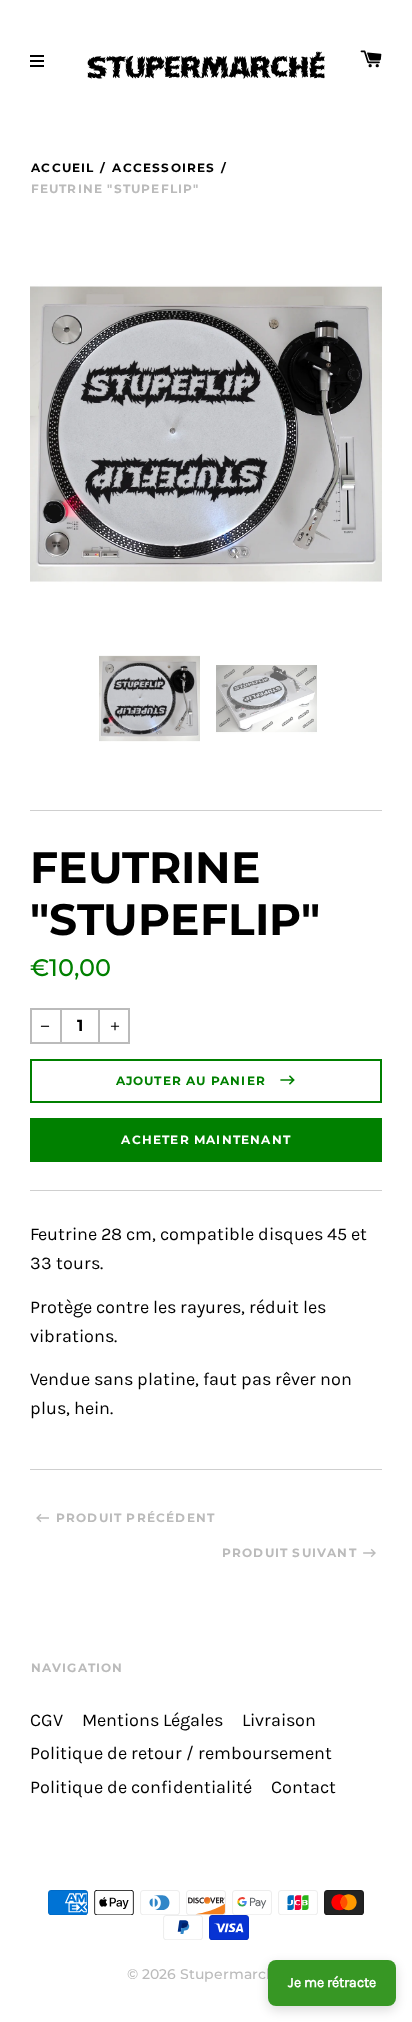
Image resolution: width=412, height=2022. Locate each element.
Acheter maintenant (206, 1139)
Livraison (279, 1720)
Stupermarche (232, 1974)
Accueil (62, 167)
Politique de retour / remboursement (181, 1753)
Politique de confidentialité (141, 1787)
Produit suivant (289, 1552)
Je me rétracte (332, 1982)
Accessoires (163, 167)
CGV (46, 1720)
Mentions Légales (152, 1720)
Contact (303, 1787)
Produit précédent (135, 1517)
